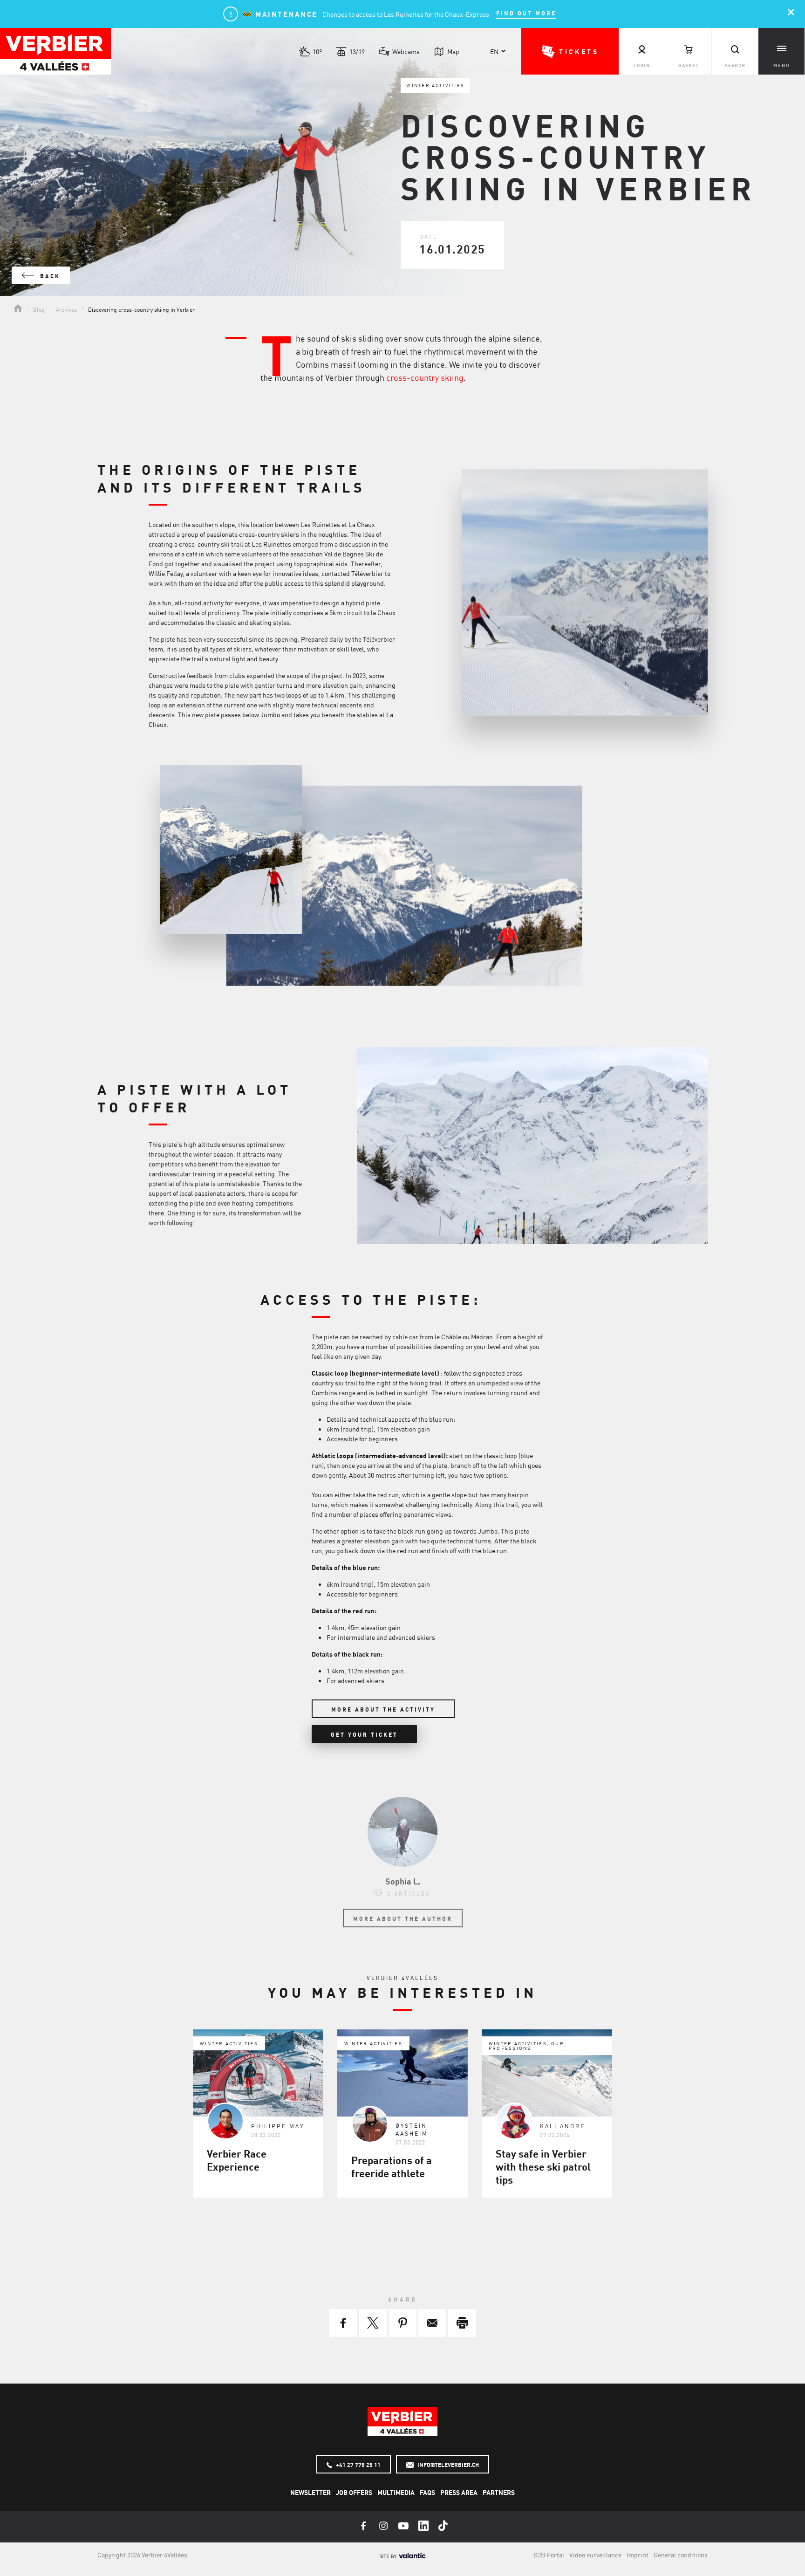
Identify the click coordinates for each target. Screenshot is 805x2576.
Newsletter (310, 2492)
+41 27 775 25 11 (358, 2465)
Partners (499, 2492)
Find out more (526, 13)
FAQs (427, 2492)
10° (317, 51)
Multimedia (396, 2492)
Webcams (406, 51)
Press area (459, 2492)
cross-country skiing (425, 377)
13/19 (357, 51)
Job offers (354, 2492)
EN (494, 51)
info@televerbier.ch (447, 2465)
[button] (570, 51)
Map (453, 51)
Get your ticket (364, 1734)
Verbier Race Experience (237, 2160)
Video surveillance (595, 2555)
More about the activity (383, 1709)
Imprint (638, 2555)
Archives (66, 309)
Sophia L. (403, 1881)
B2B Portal (549, 2555)
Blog (39, 309)
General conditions (681, 2555)
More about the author (403, 1918)
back (49, 276)
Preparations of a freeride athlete (392, 2166)
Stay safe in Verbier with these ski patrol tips (543, 2166)
